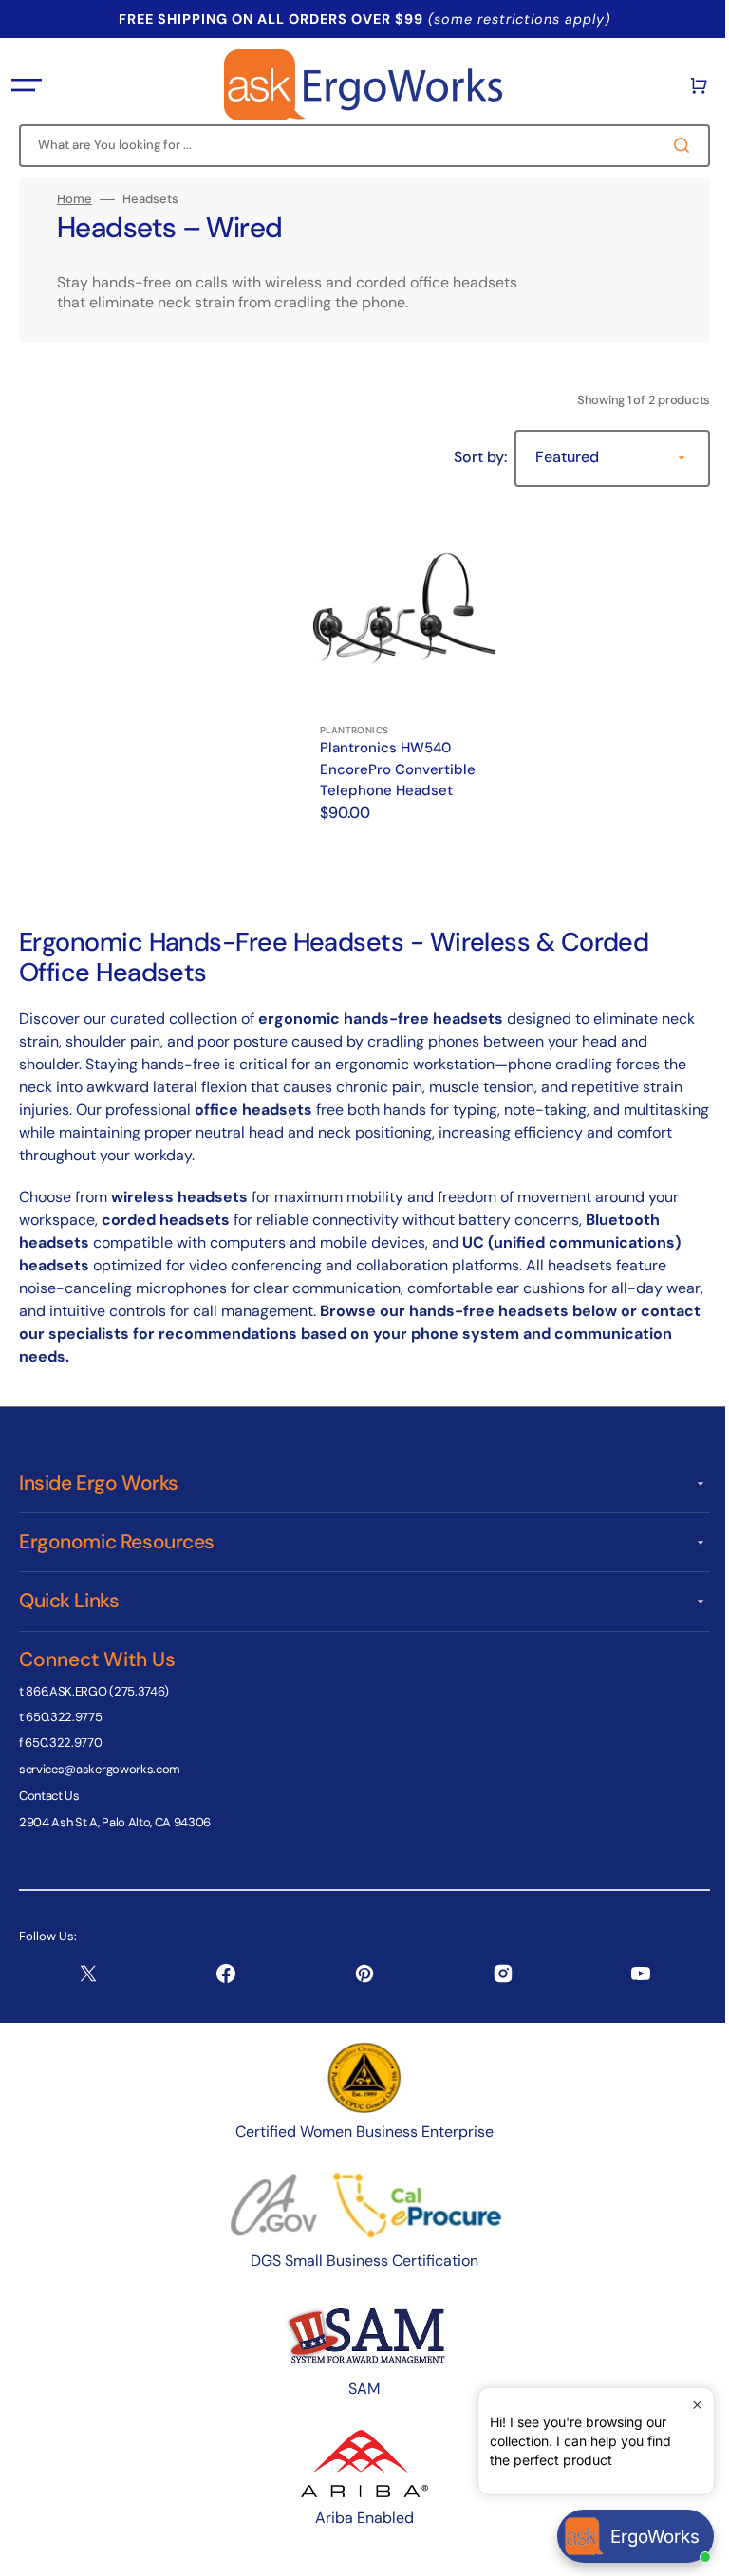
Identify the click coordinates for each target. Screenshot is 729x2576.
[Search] (671, 145)
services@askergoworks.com (100, 1769)
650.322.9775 (64, 1717)
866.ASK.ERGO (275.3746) (97, 1691)
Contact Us (49, 1796)
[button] (27, 85)
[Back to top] (690, 2551)
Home (75, 199)
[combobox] (357, 146)
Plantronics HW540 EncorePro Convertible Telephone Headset (398, 762)
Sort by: (466, 457)
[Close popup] (683, 2405)
